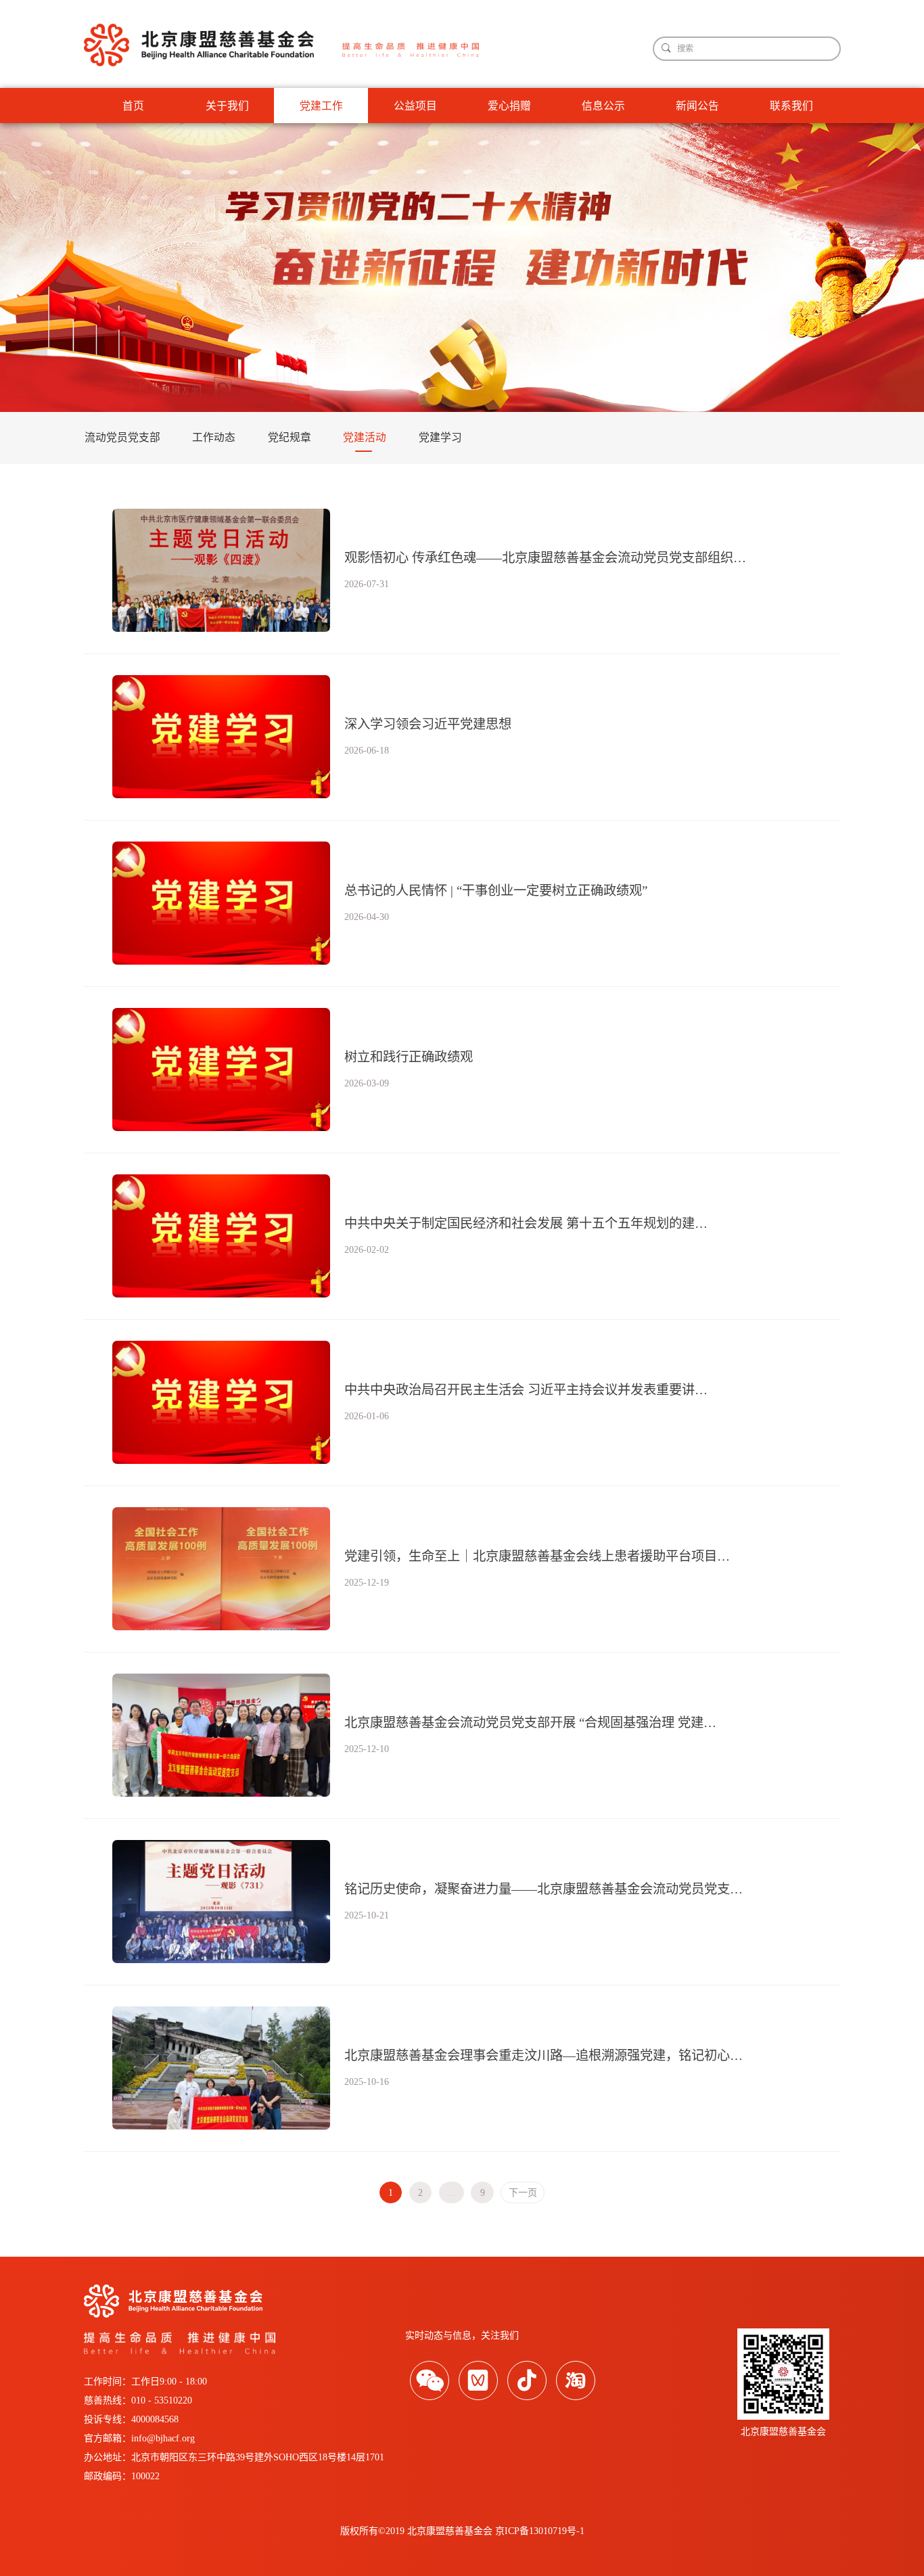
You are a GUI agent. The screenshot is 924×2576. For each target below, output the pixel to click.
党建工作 (321, 106)
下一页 (523, 2193)
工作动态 (214, 437)
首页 (133, 106)
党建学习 (440, 437)
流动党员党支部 (122, 437)
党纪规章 (290, 437)
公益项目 (415, 106)
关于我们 (227, 106)
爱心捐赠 (509, 106)
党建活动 (365, 437)
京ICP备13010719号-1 (540, 2531)
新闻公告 (697, 106)
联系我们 (791, 106)
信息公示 (603, 106)
